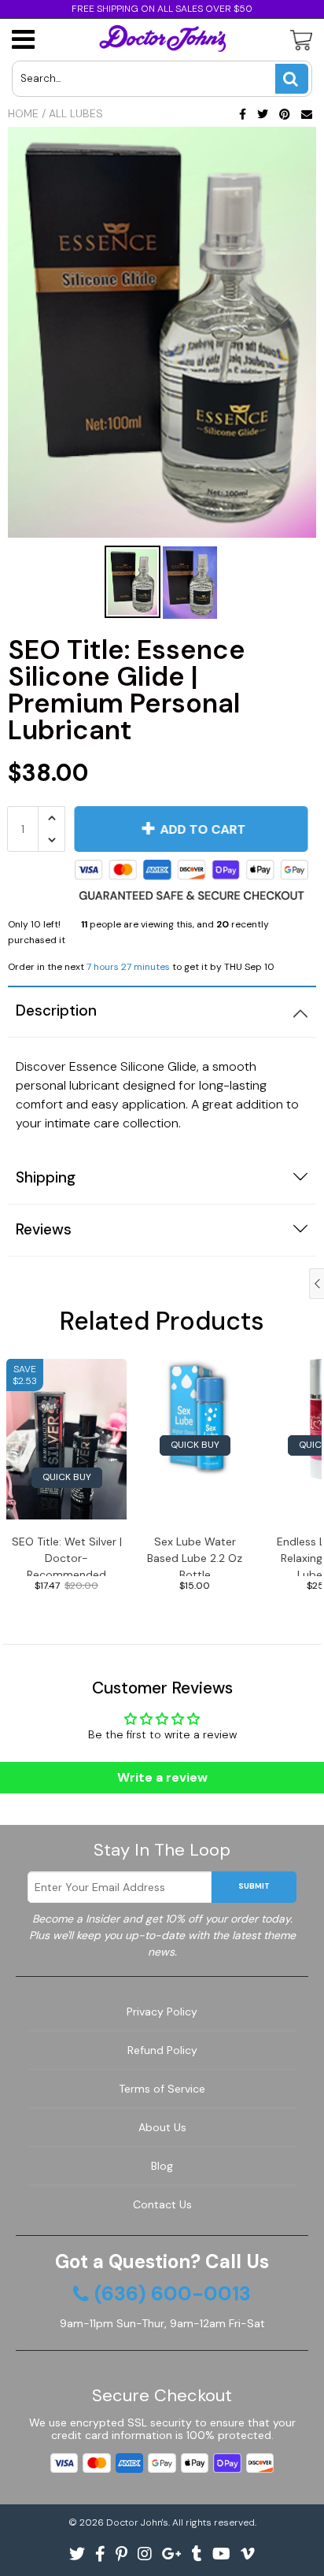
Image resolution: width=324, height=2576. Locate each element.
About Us (162, 2127)
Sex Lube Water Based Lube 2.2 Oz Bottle (195, 1555)
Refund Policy (162, 2050)
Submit (254, 1886)
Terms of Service (162, 2089)
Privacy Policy (162, 2012)
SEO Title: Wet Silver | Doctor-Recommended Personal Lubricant (67, 1555)
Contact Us (162, 2204)
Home (23, 113)
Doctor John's (137, 2522)
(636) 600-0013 (173, 2294)
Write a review (162, 1777)
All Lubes (76, 113)
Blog (162, 2166)
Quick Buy (67, 1477)
